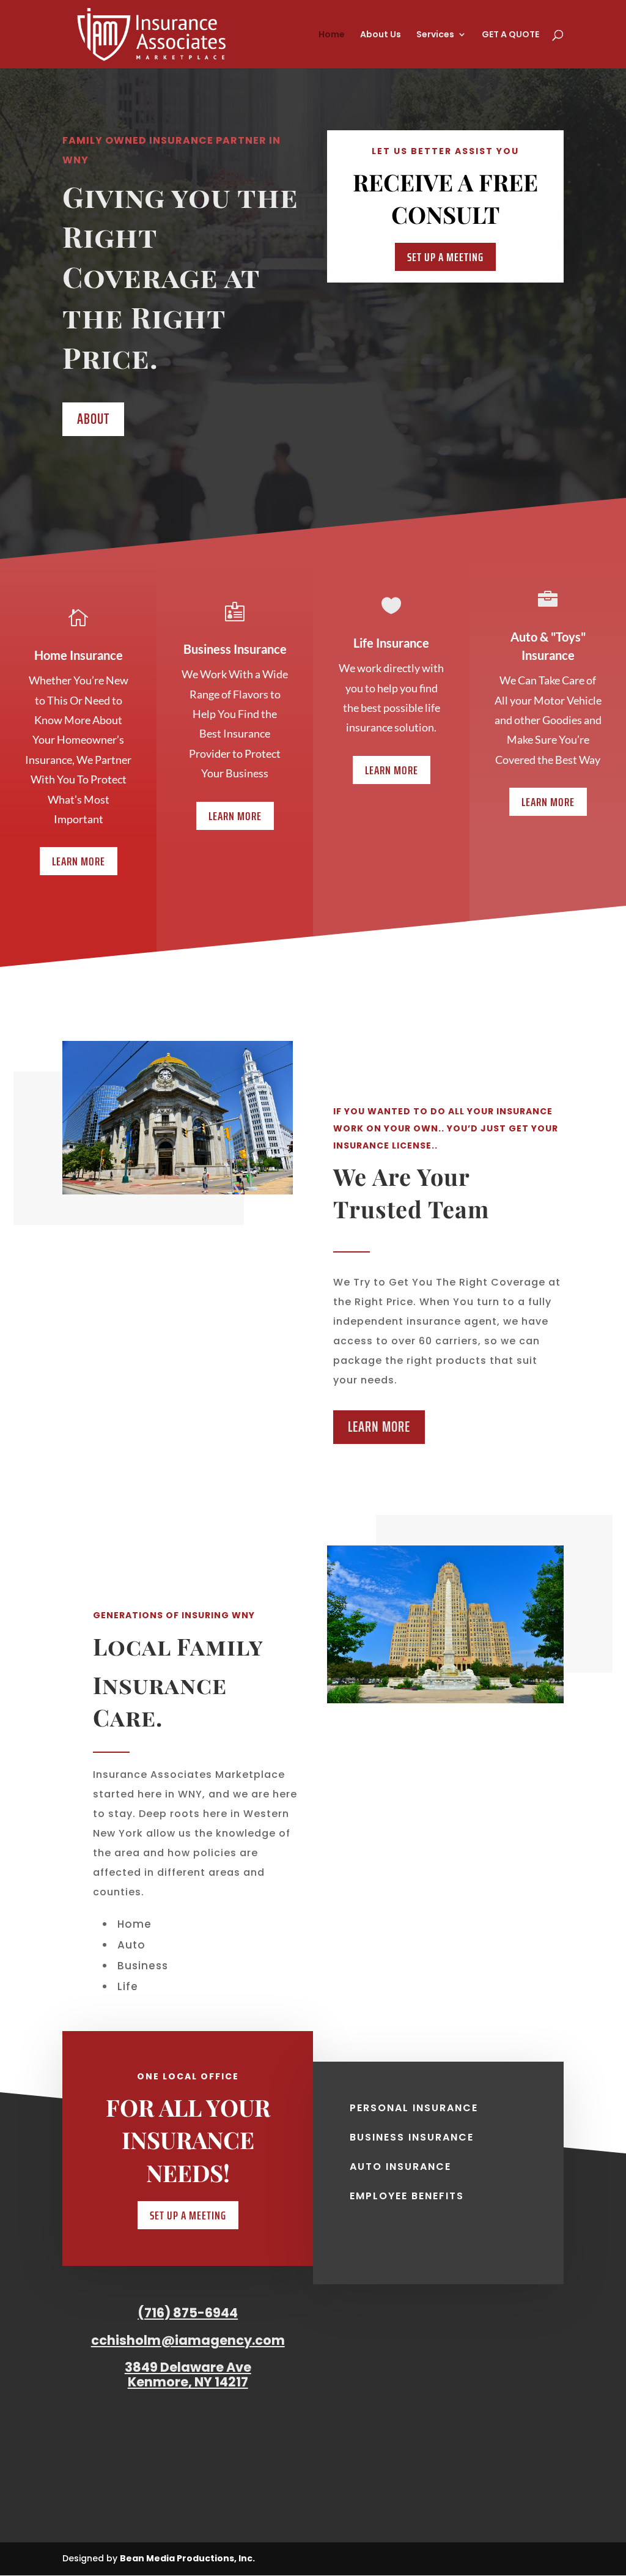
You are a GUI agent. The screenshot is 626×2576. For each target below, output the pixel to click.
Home (332, 35)
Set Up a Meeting (445, 257)
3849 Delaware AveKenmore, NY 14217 (188, 2374)
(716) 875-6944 (188, 2313)
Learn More (79, 861)
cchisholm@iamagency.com (188, 2340)
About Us (381, 35)
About (93, 419)
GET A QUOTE (510, 35)
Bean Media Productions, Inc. (187, 2558)
